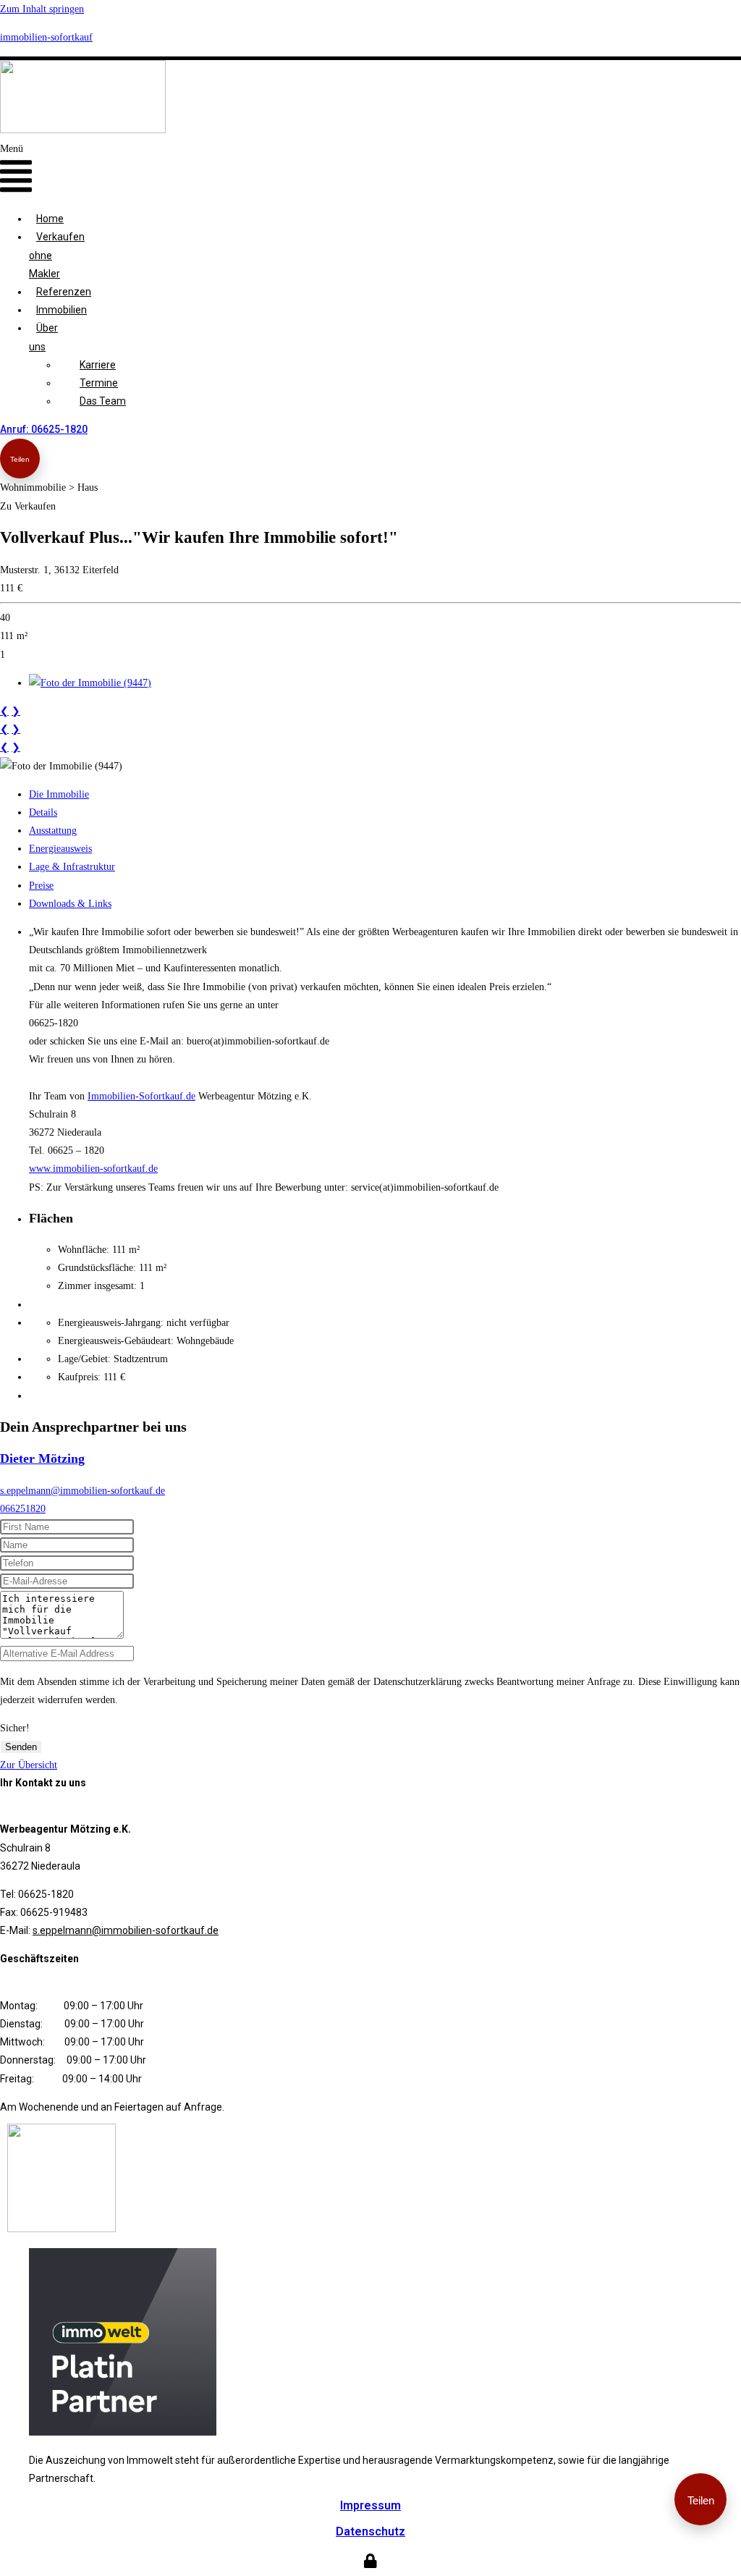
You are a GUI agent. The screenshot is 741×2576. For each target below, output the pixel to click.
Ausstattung (53, 831)
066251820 (23, 1509)
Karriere (98, 365)
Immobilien (62, 310)
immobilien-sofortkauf (46, 37)
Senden (21, 1747)
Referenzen (64, 292)
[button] (16, 170)
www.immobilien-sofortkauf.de (93, 1169)
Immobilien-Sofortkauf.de (141, 1096)
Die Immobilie (59, 794)
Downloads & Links (70, 904)
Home (50, 219)
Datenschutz (370, 2531)
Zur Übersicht (29, 1765)
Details (43, 812)
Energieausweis (60, 849)
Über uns (43, 337)
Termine (99, 383)
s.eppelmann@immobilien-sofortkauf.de (82, 1491)
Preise (41, 886)
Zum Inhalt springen (42, 9)
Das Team (103, 401)
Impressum (370, 2505)
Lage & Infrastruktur (72, 867)
